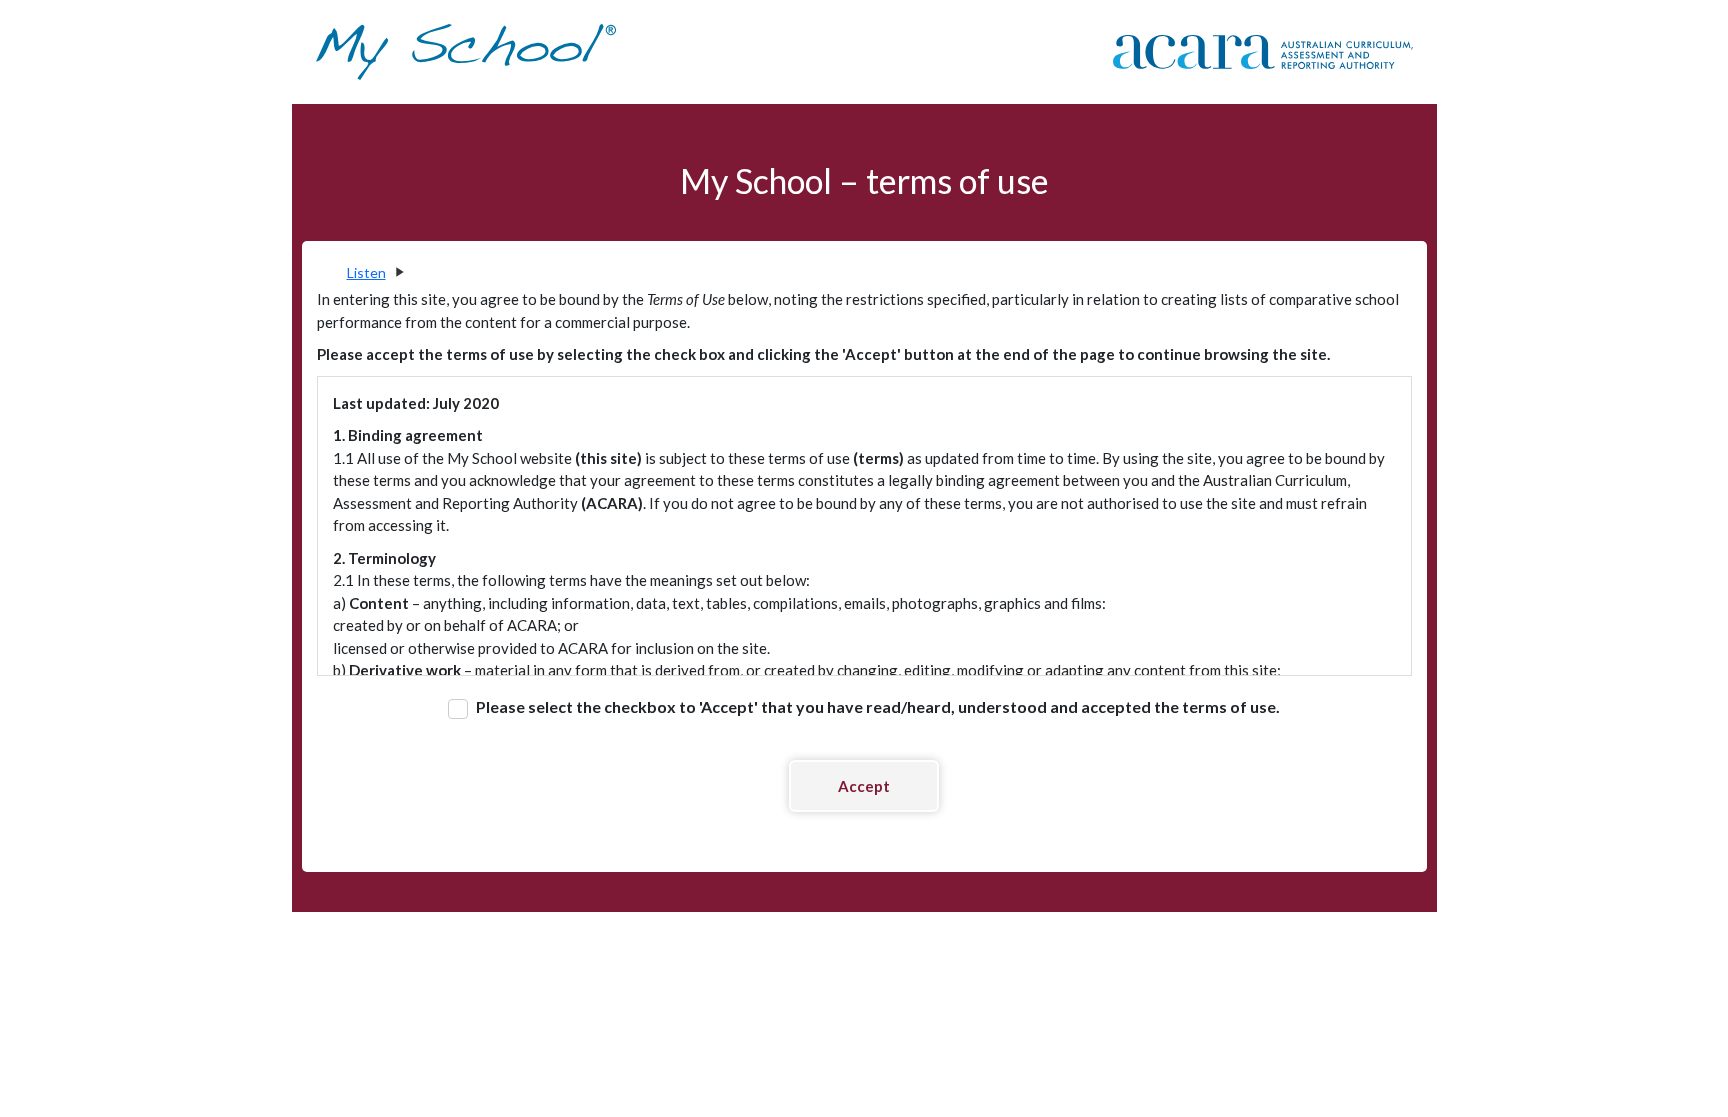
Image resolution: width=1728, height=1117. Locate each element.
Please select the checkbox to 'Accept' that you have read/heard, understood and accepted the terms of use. (876, 706)
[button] (374, 272)
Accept (864, 786)
